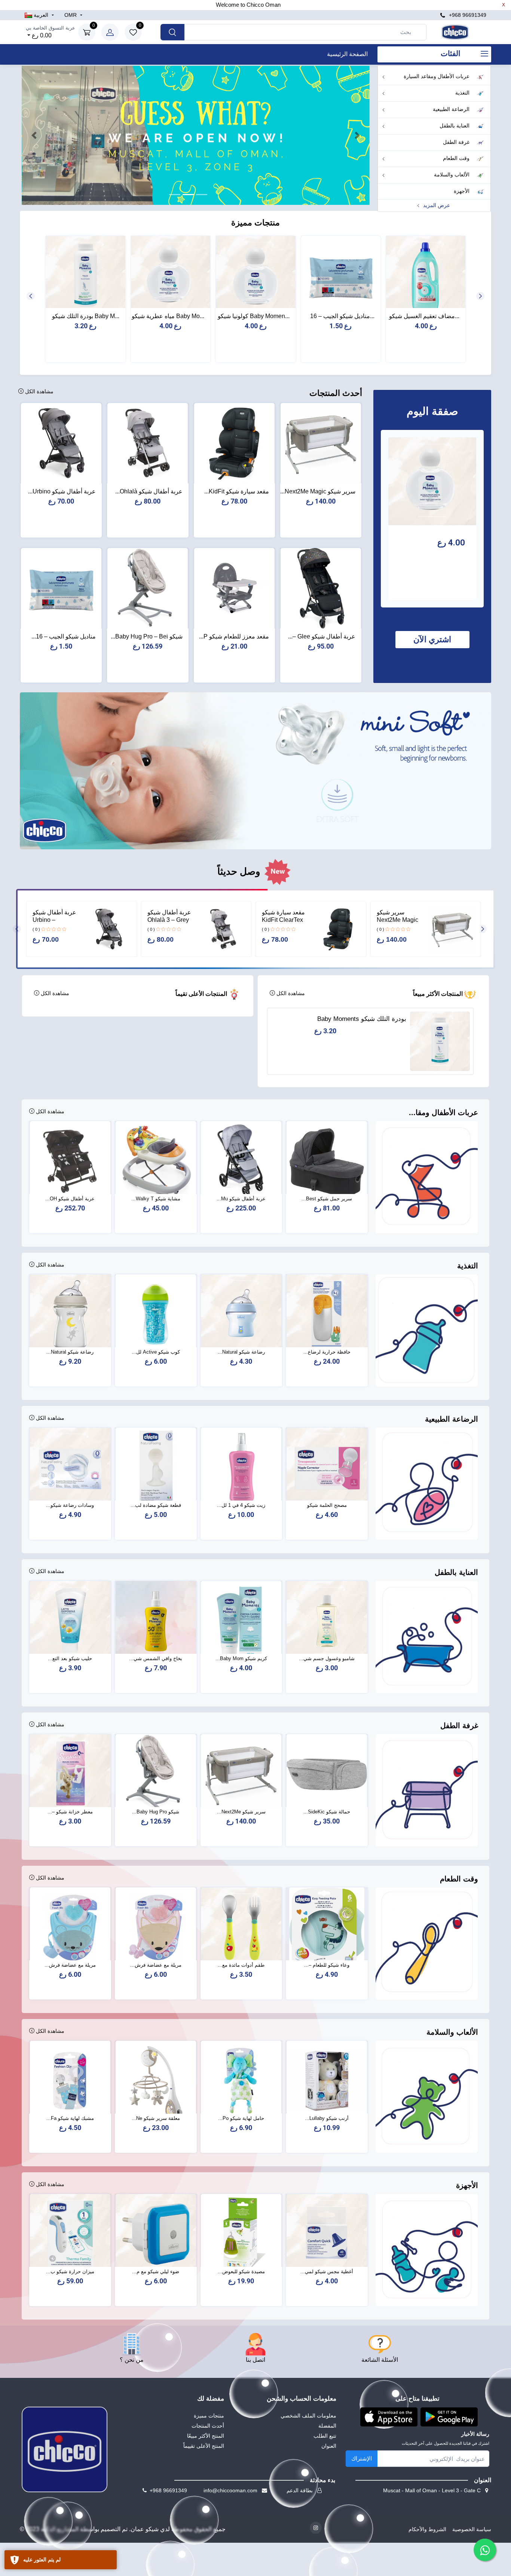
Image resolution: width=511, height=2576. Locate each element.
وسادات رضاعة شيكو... (70, 1505)
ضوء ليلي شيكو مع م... (156, 2272)
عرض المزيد (436, 205)
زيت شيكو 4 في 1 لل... (241, 1505)
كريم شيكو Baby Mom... (241, 1658)
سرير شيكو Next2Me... (241, 1812)
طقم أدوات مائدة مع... (241, 1965)
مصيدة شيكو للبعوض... (241, 2272)
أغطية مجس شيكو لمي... (327, 2272)
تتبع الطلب (325, 2436)
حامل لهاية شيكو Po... (241, 2118)
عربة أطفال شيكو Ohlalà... (149, 491)
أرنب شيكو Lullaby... (327, 2118)
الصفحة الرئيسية (347, 54)
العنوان (329, 2446)
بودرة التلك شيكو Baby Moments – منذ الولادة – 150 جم (362, 1019)
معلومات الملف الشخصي (308, 2416)
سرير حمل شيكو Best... (327, 1199)
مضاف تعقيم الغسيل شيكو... (424, 316)
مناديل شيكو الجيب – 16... (342, 316)
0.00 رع (51, 32)
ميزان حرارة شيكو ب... (70, 2272)
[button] (34, 135)
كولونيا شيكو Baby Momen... (254, 316)
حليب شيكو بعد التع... (70, 1658)
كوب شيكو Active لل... (156, 1352)
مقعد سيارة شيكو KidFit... (237, 491)
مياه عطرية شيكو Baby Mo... (168, 316)
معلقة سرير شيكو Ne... (156, 2118)
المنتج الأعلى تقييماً (204, 2446)
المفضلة (327, 2426)
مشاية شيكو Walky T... (156, 1199)
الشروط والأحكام (427, 2529)
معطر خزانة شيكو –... (70, 1812)
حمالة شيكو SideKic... (327, 1812)
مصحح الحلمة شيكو (327, 1505)
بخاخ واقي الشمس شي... (156, 1658)
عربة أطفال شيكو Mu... (241, 1199)
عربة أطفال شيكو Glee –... (322, 636)
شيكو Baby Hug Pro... (156, 1812)
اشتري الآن (432, 639)
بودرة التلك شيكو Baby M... (86, 316)
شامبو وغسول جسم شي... (327, 1658)
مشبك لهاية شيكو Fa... (70, 2118)
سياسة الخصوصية (472, 2529)
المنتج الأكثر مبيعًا (206, 2436)
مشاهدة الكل (39, 391)
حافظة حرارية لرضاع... (327, 1352)
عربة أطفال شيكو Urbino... (62, 491)
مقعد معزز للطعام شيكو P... (234, 636)
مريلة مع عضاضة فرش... (156, 1965)
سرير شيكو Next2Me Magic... (318, 491)
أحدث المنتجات (208, 2426)
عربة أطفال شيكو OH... (70, 1199)
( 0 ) (380, 929)
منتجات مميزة (209, 2416)
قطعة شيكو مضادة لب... (156, 1505)
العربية (41, 15)
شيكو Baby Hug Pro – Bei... (147, 636)
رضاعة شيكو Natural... (241, 1352)
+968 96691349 (467, 15)
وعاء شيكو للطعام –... (327, 1965)
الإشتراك (362, 2458)
